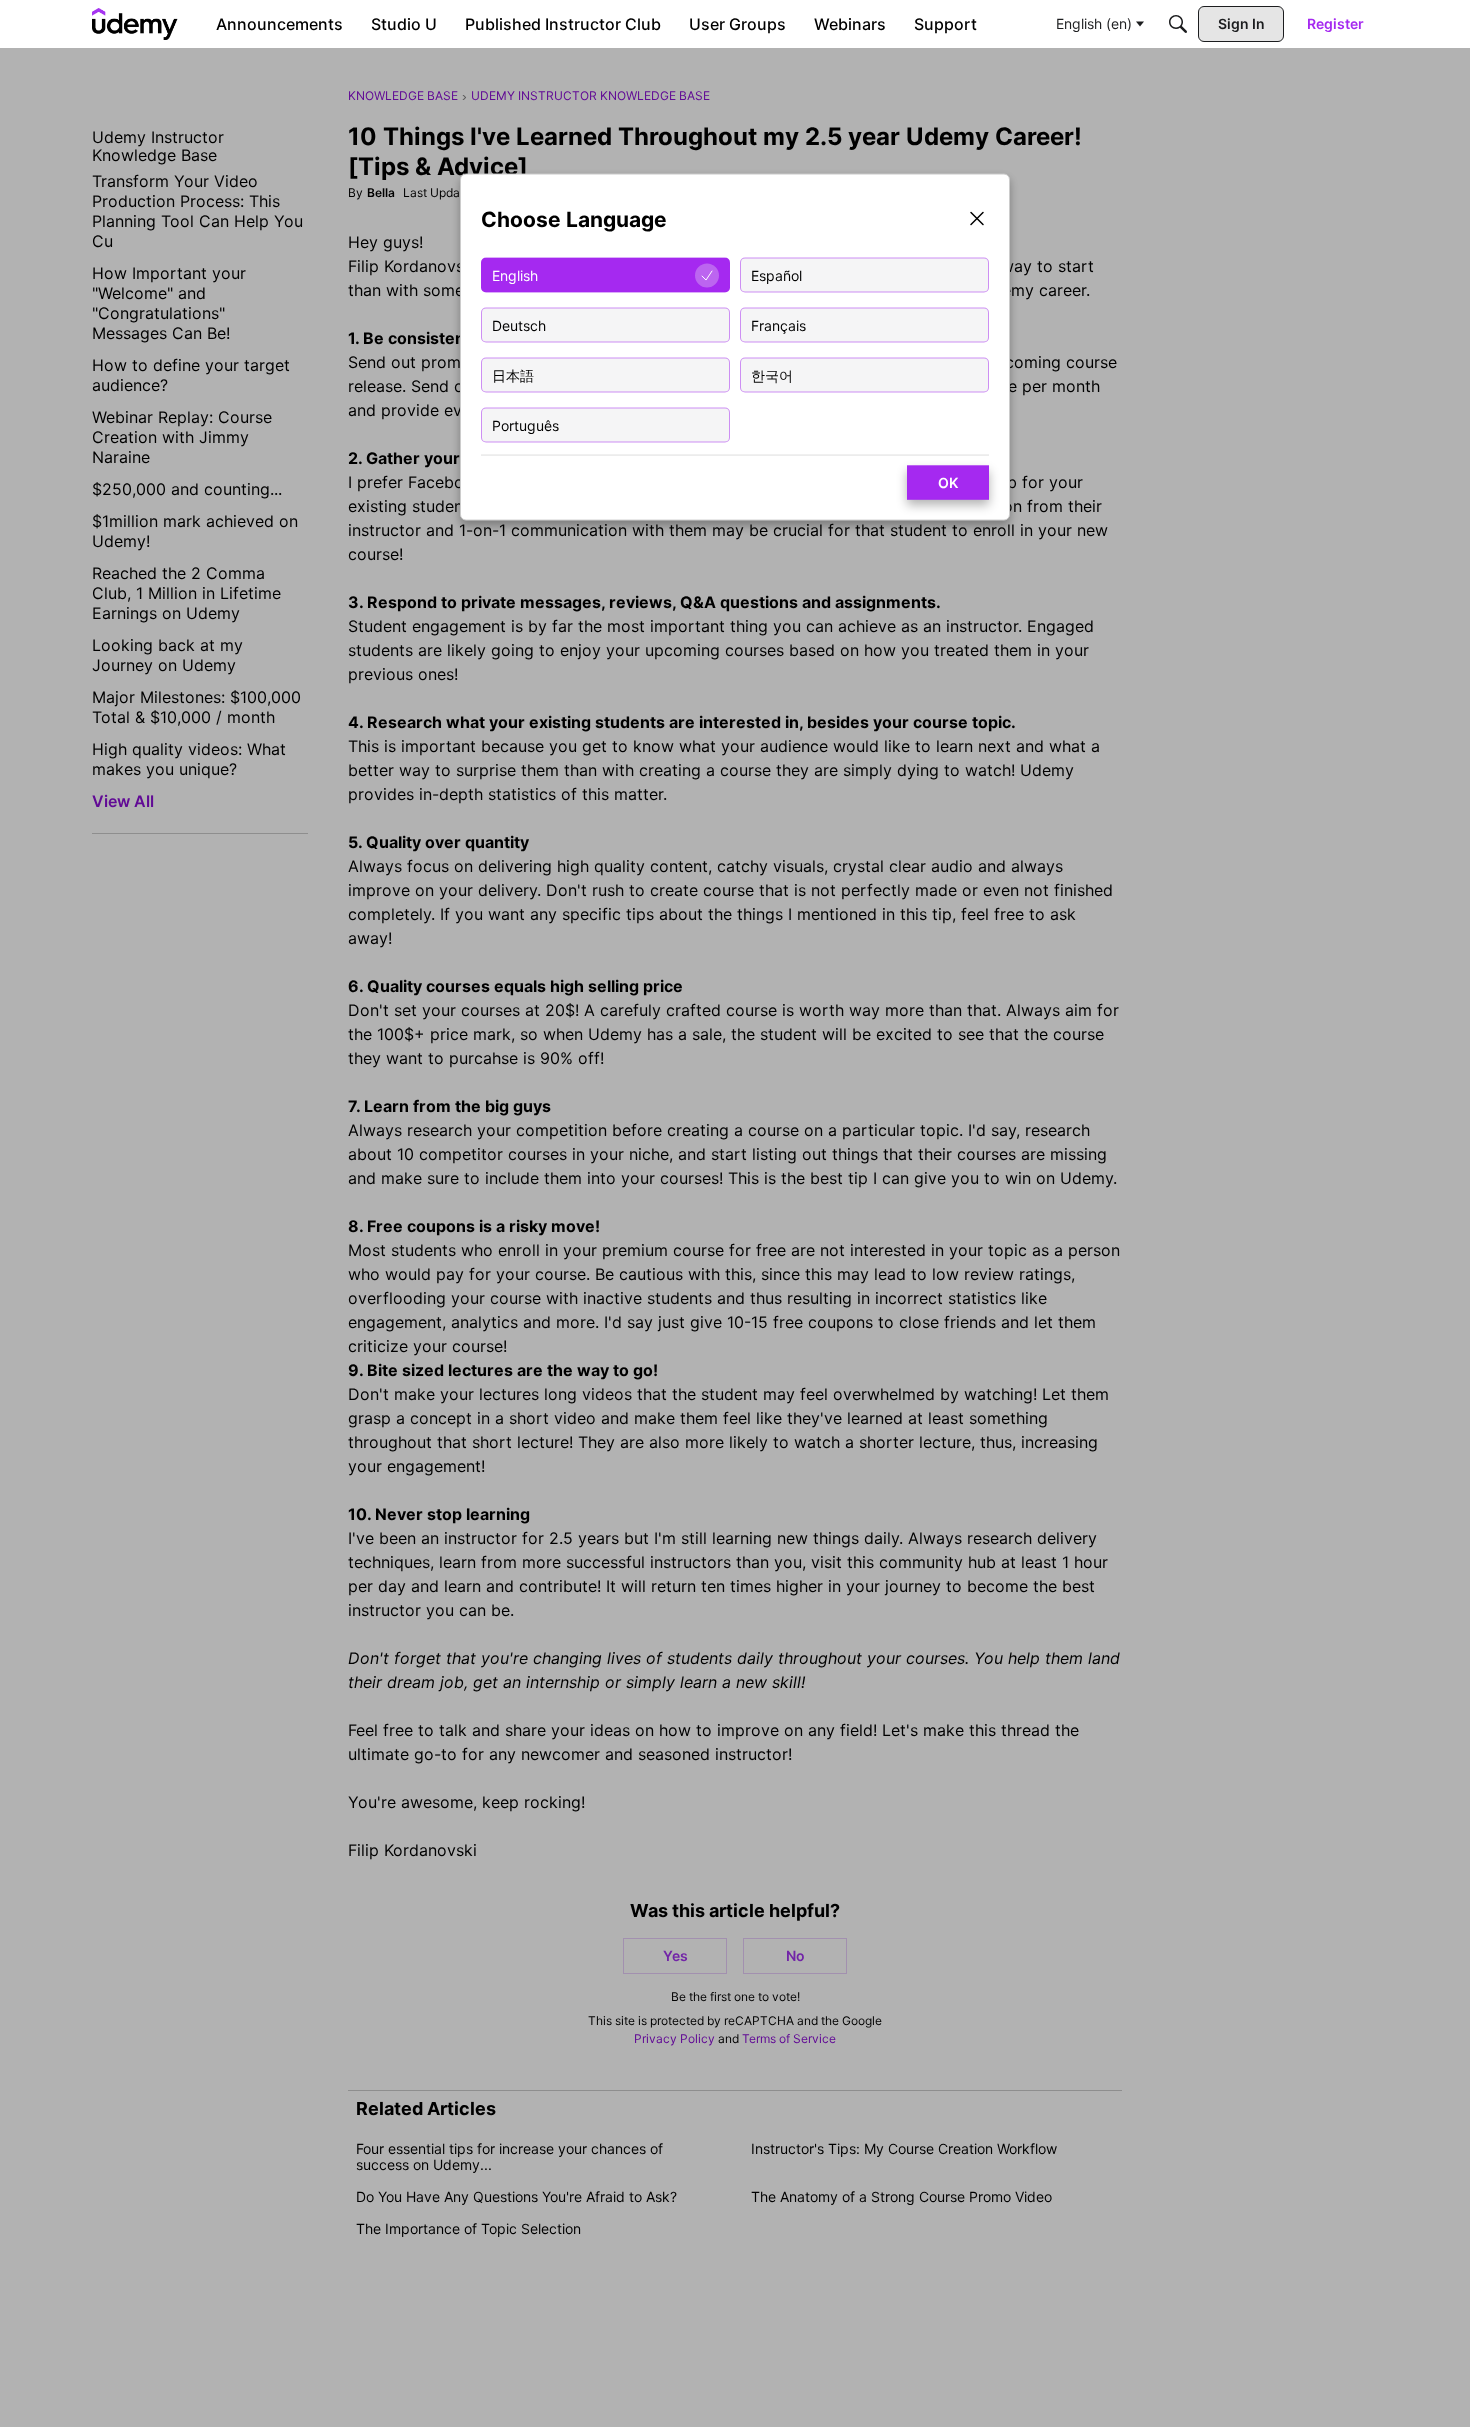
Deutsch (519, 324)
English (515, 274)
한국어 (772, 374)
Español (776, 274)
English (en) (1094, 23)
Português (525, 424)
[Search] (1178, 24)
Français (778, 324)
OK (948, 482)
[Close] (977, 220)
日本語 (513, 374)
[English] (135, 24)
